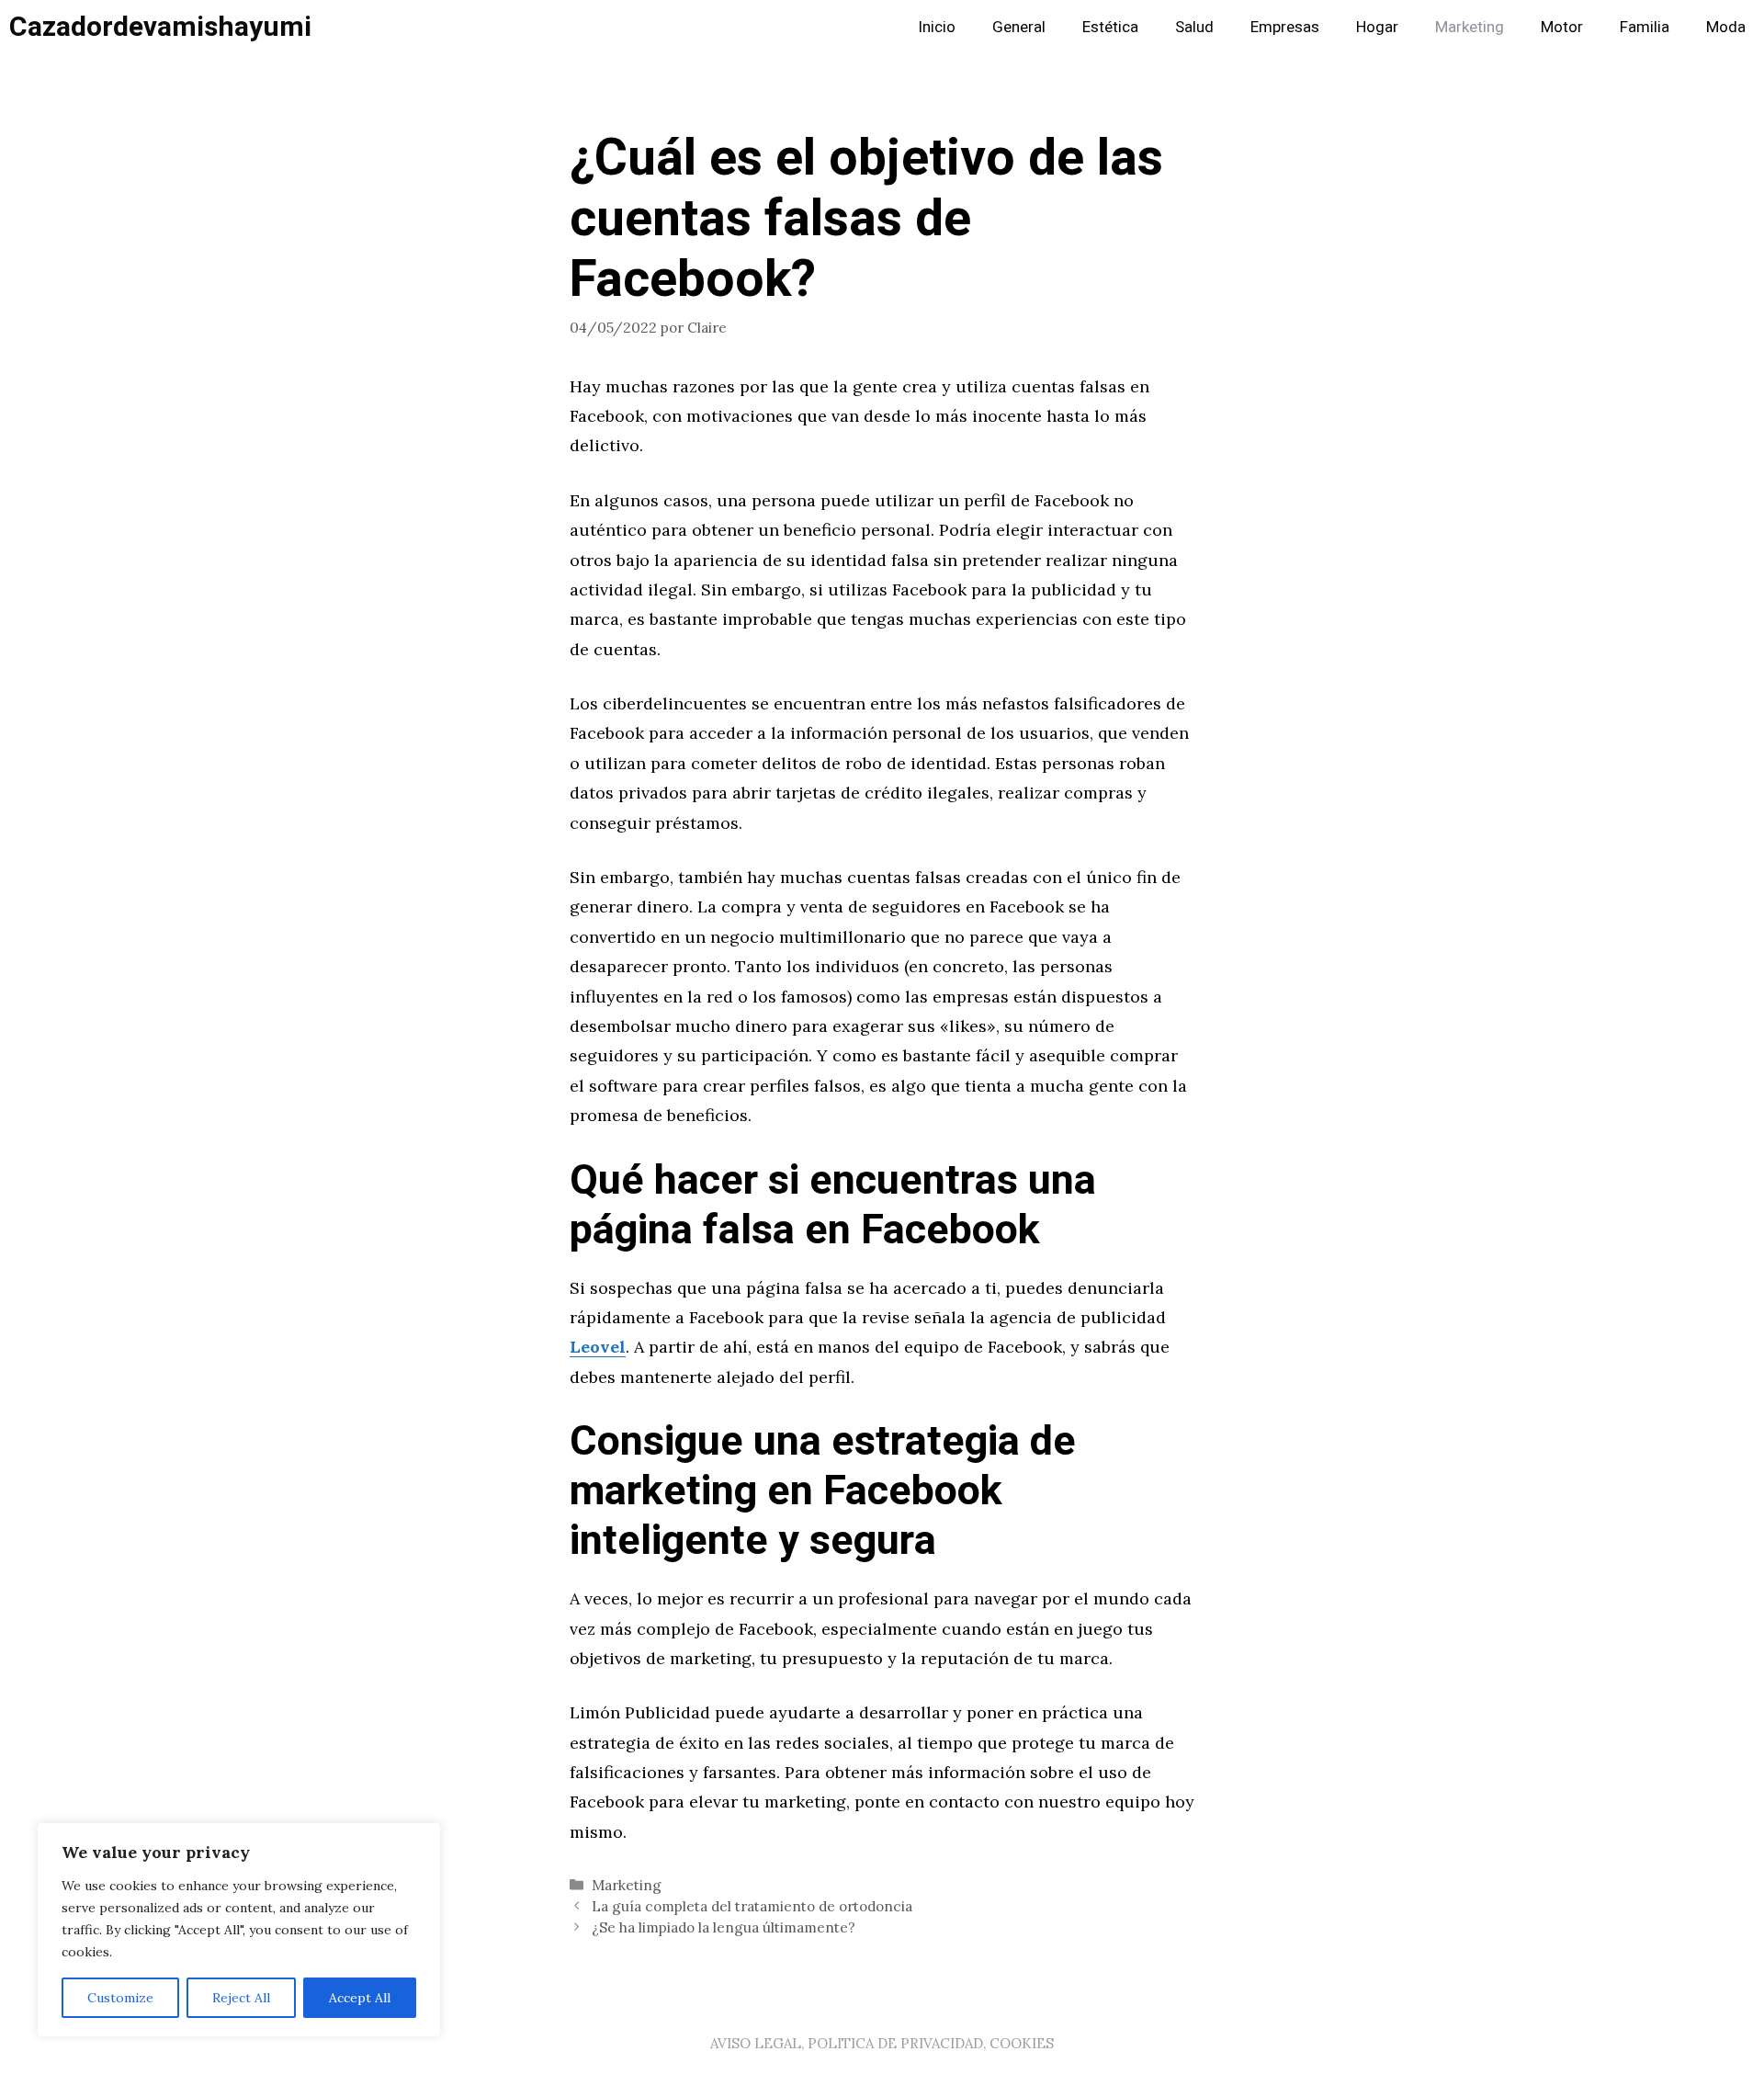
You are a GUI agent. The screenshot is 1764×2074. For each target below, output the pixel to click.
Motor (1562, 27)
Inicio (937, 27)
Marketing (1470, 27)
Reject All (241, 1998)
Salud (1194, 27)
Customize (120, 1998)
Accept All (360, 1998)
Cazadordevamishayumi (160, 28)
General (1019, 27)
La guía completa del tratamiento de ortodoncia (752, 1906)
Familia (1645, 27)
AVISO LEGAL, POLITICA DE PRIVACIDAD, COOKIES (882, 2043)
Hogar (1377, 27)
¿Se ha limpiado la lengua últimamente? (724, 1927)
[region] (239, 1930)
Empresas (1285, 27)
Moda (1726, 27)
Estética (1110, 27)
